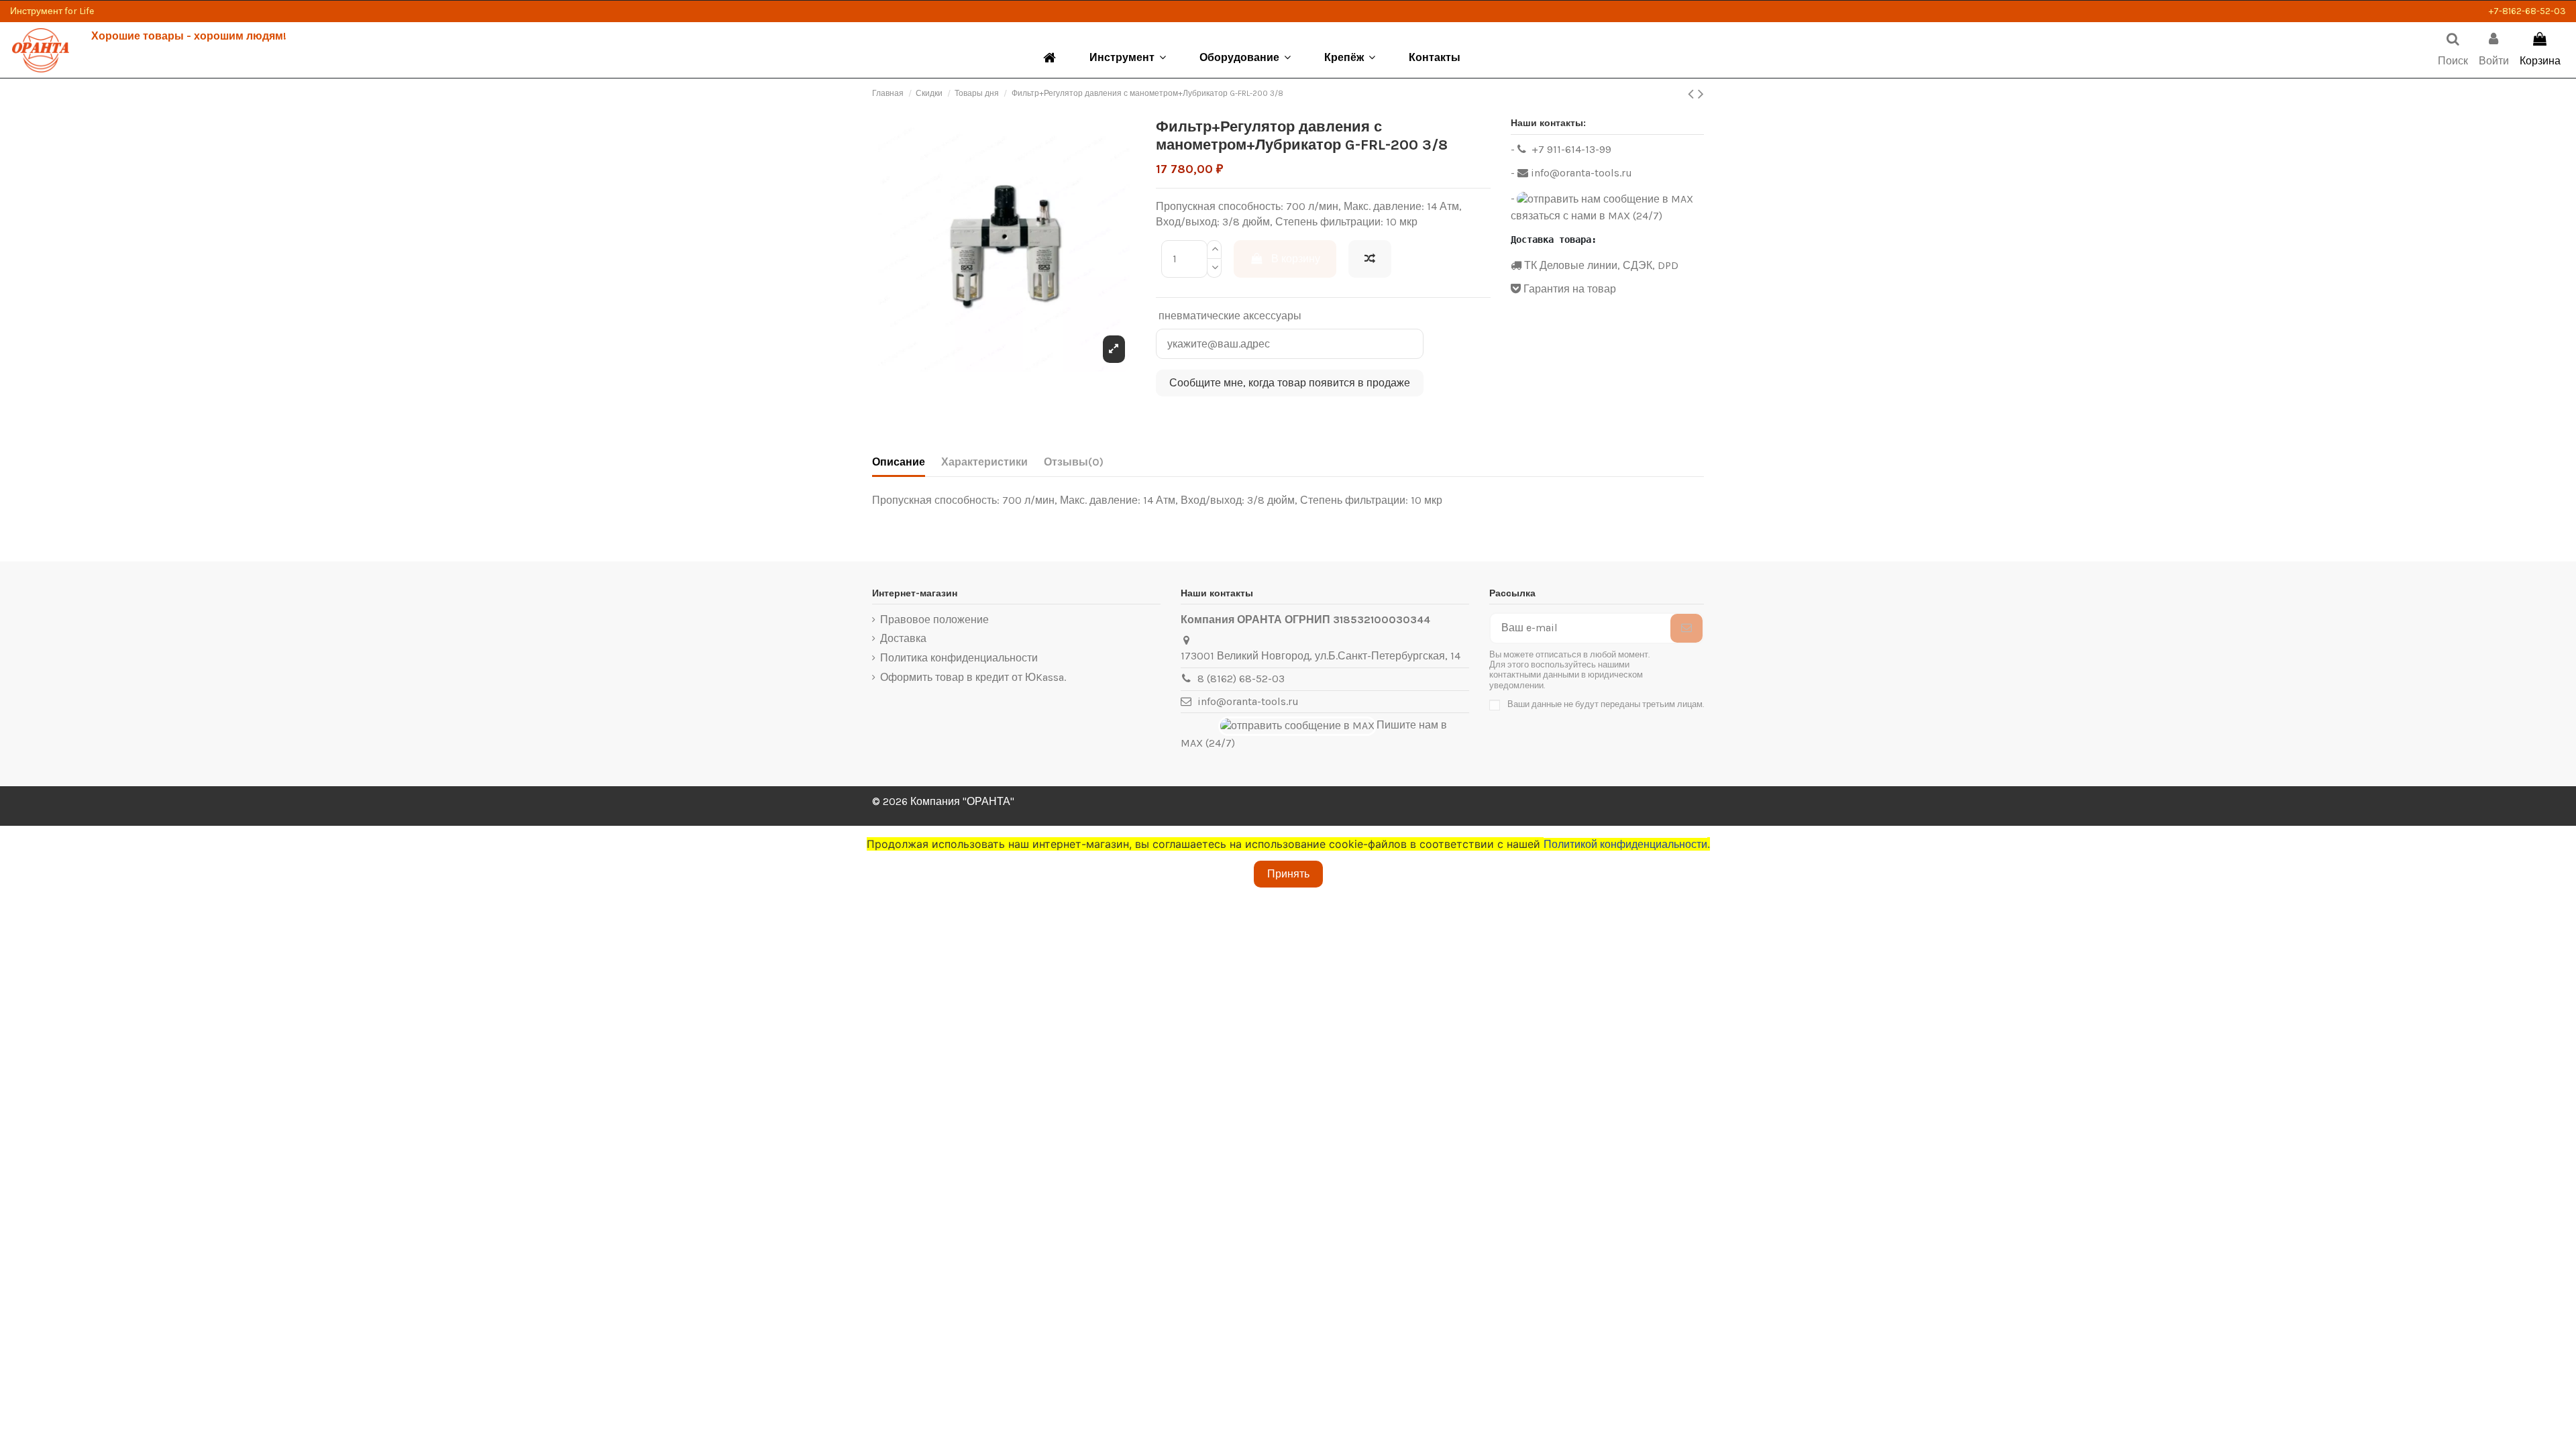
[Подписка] (1686, 628)
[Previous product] (1693, 94)
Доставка (903, 638)
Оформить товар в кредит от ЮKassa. (973, 677)
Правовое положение (934, 620)
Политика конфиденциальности (959, 658)
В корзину (1296, 259)
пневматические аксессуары (1230, 316)
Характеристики (984, 462)
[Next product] (1701, 94)
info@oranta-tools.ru (1580, 173)
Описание (899, 462)
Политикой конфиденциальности (1627, 844)
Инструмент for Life (52, 11)
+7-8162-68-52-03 (2527, 11)
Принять (1288, 874)
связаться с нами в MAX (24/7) (1587, 216)
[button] (1128, 58)
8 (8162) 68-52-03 (1241, 679)
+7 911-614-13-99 (1570, 149)
